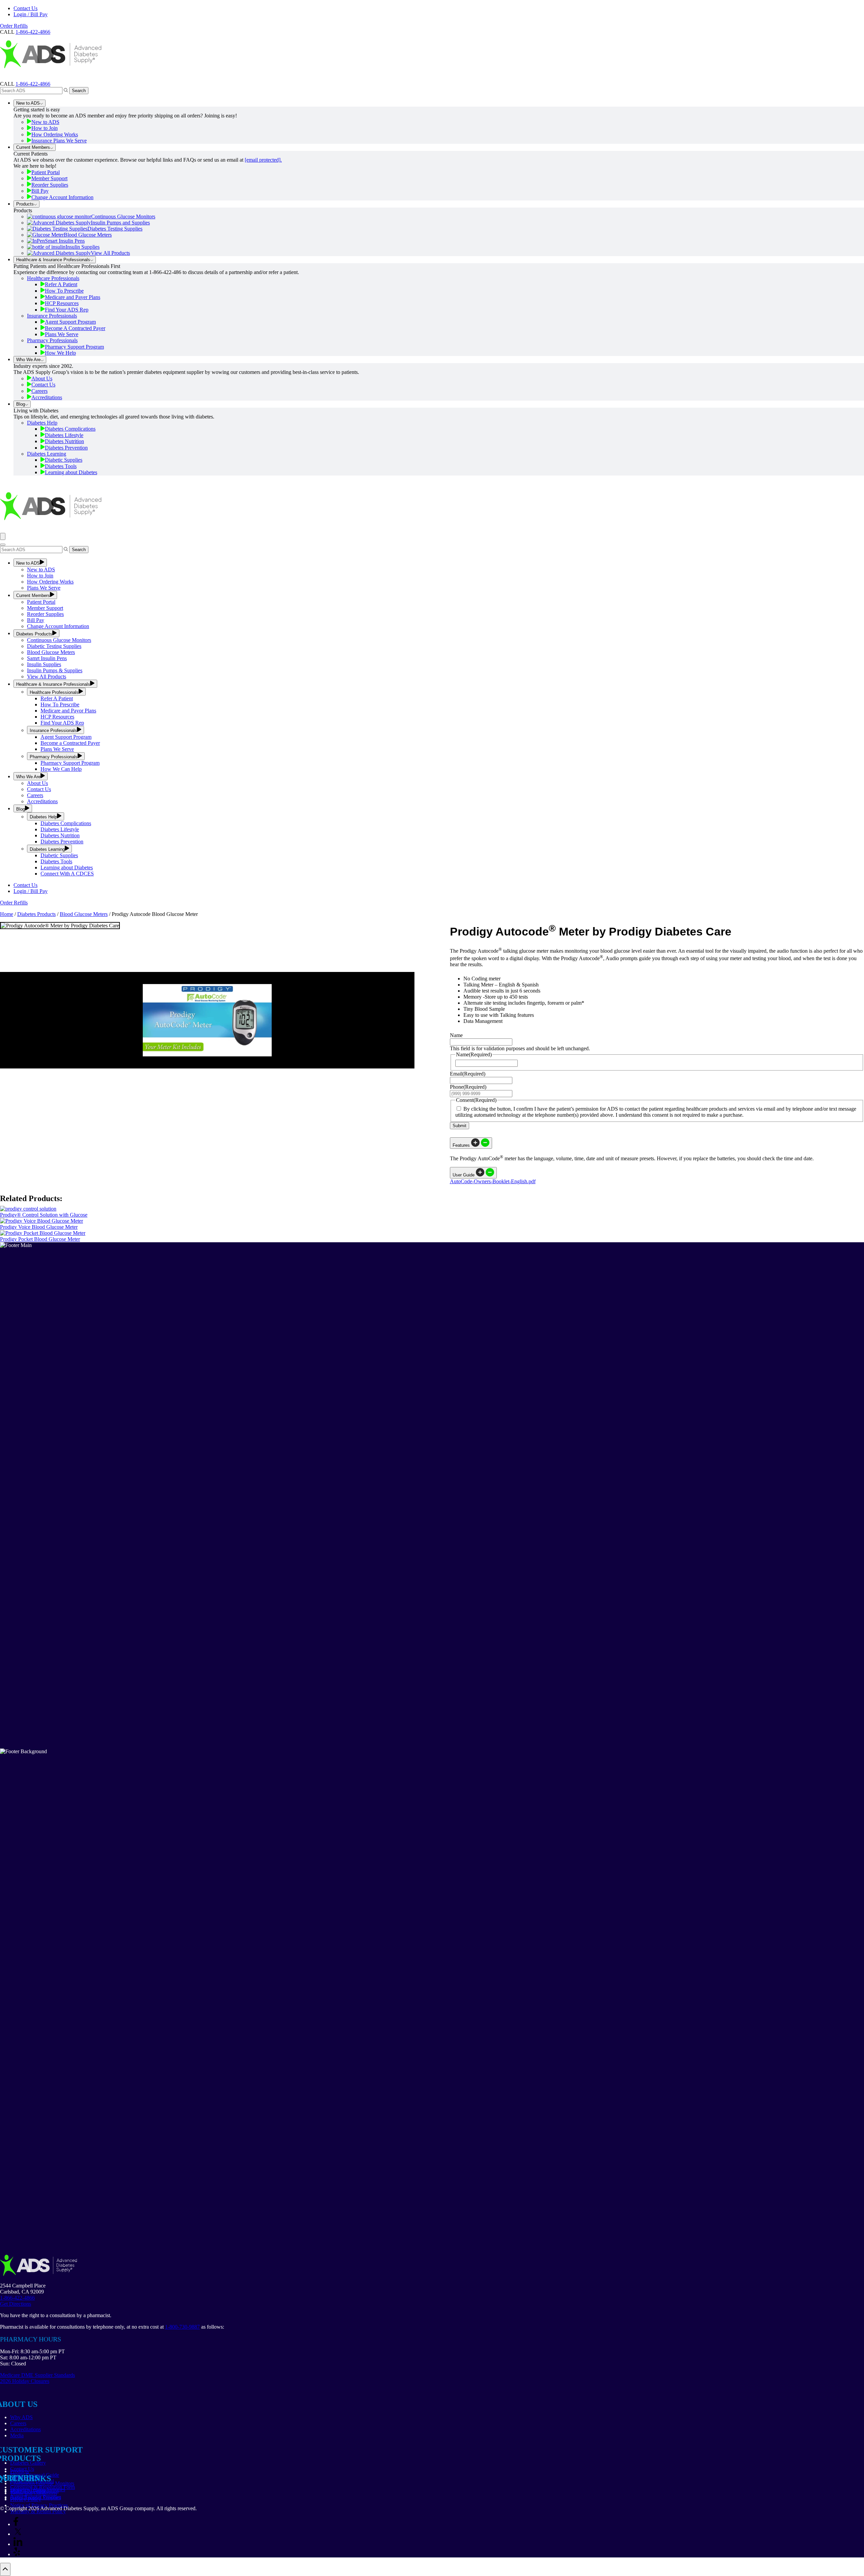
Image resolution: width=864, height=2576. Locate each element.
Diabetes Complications (70, 429)
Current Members (33, 147)
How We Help (60, 353)
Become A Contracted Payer (75, 328)
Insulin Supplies (83, 247)
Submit (460, 1126)
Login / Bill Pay (31, 14)
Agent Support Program (70, 322)
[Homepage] (51, 78)
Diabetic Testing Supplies (54, 646)
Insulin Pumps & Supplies (55, 670)
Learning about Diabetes (71, 472)
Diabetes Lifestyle (64, 435)
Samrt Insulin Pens (47, 658)
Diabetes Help (42, 423)
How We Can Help (61, 769)
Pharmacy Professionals (52, 340)
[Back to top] (5, 2569)
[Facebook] (16, 2524)
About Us (42, 378)
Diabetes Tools (61, 466)
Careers (39, 391)
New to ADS (28, 103)
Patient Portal (46, 172)
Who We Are (28, 360)
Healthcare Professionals (53, 278)
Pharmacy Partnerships (34, 2491)
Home (7, 914)
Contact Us (25, 8)
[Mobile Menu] (3, 536)
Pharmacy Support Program (74, 347)
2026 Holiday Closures (25, 2381)
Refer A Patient (61, 284)
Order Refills (14, 26)
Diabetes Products (34, 634)
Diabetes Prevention (66, 448)
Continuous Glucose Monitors (123, 216)
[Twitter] (18, 2534)
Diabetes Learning (47, 454)
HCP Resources (62, 303)
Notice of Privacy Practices (39, 2505)
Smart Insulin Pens (65, 241)
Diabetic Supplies (64, 460)
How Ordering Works (55, 134)
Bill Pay (40, 191)
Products (25, 204)
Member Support (49, 178)
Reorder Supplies (50, 185)
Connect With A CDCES (67, 874)
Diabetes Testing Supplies (115, 229)
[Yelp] (17, 2554)
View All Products (110, 253)
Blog (21, 404)
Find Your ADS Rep (67, 310)
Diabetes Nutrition (64, 441)
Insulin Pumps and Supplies (120, 223)
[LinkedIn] (18, 2544)
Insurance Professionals (52, 316)
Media (17, 2435)
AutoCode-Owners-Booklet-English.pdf (493, 1181)
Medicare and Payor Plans (68, 711)
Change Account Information (62, 197)
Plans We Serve (62, 334)
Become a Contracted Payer (70, 743)
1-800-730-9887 (182, 2327)
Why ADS (21, 2417)
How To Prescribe (64, 291)
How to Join (45, 128)
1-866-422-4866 (33, 84)
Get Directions (16, 2304)
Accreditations (47, 397)
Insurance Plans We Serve (59, 141)
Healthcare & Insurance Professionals (53, 260)
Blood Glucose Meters (88, 235)
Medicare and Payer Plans (73, 297)
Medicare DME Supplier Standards (37, 2375)
